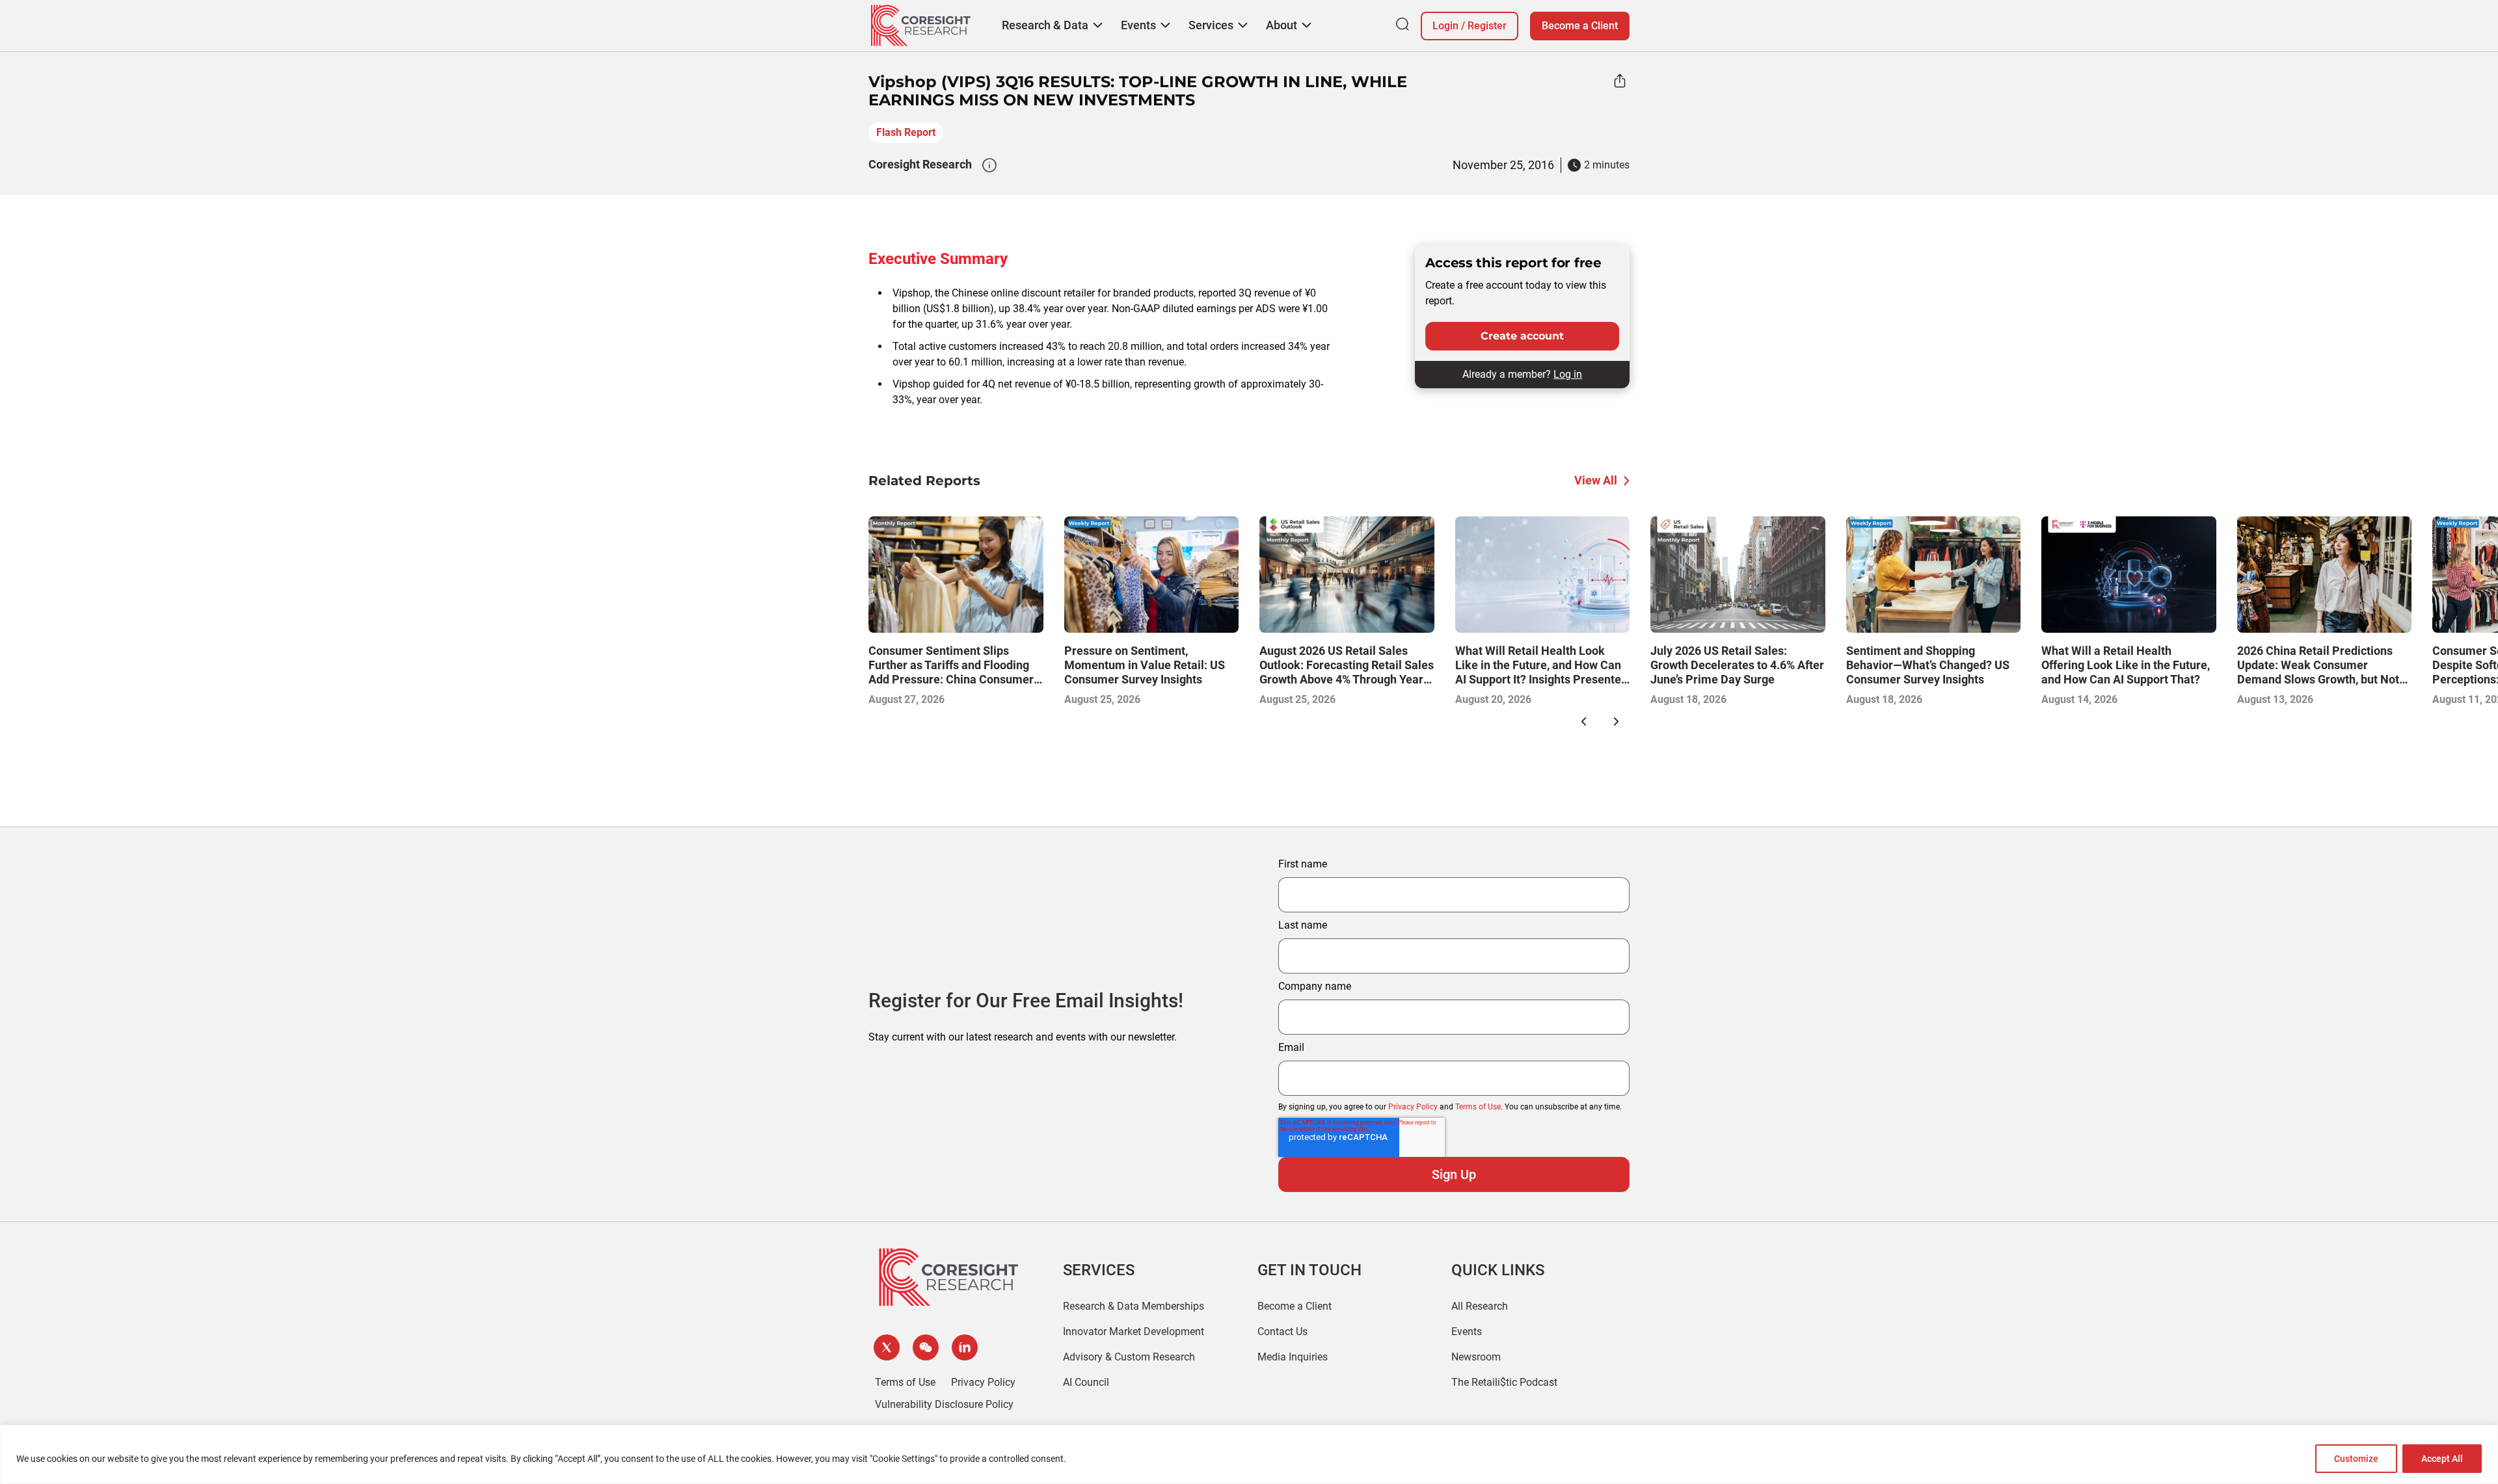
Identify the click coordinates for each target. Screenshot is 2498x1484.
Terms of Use (1478, 1107)
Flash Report (906, 132)
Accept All (2442, 1459)
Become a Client (1580, 26)
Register (1487, 26)
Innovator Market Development (1134, 1332)
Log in (1568, 374)
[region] (1249, 1454)
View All (1596, 480)
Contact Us (1283, 1332)
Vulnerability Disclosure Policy (944, 1404)
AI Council (1086, 1382)
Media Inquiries (1293, 1357)
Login (1445, 26)
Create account (1522, 336)
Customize (2356, 1459)
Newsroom (1476, 1357)
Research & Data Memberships (1134, 1306)
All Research (1480, 1306)
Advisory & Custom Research (1129, 1357)
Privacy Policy (1413, 1107)
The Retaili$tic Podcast (1504, 1382)
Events (1467, 1332)
